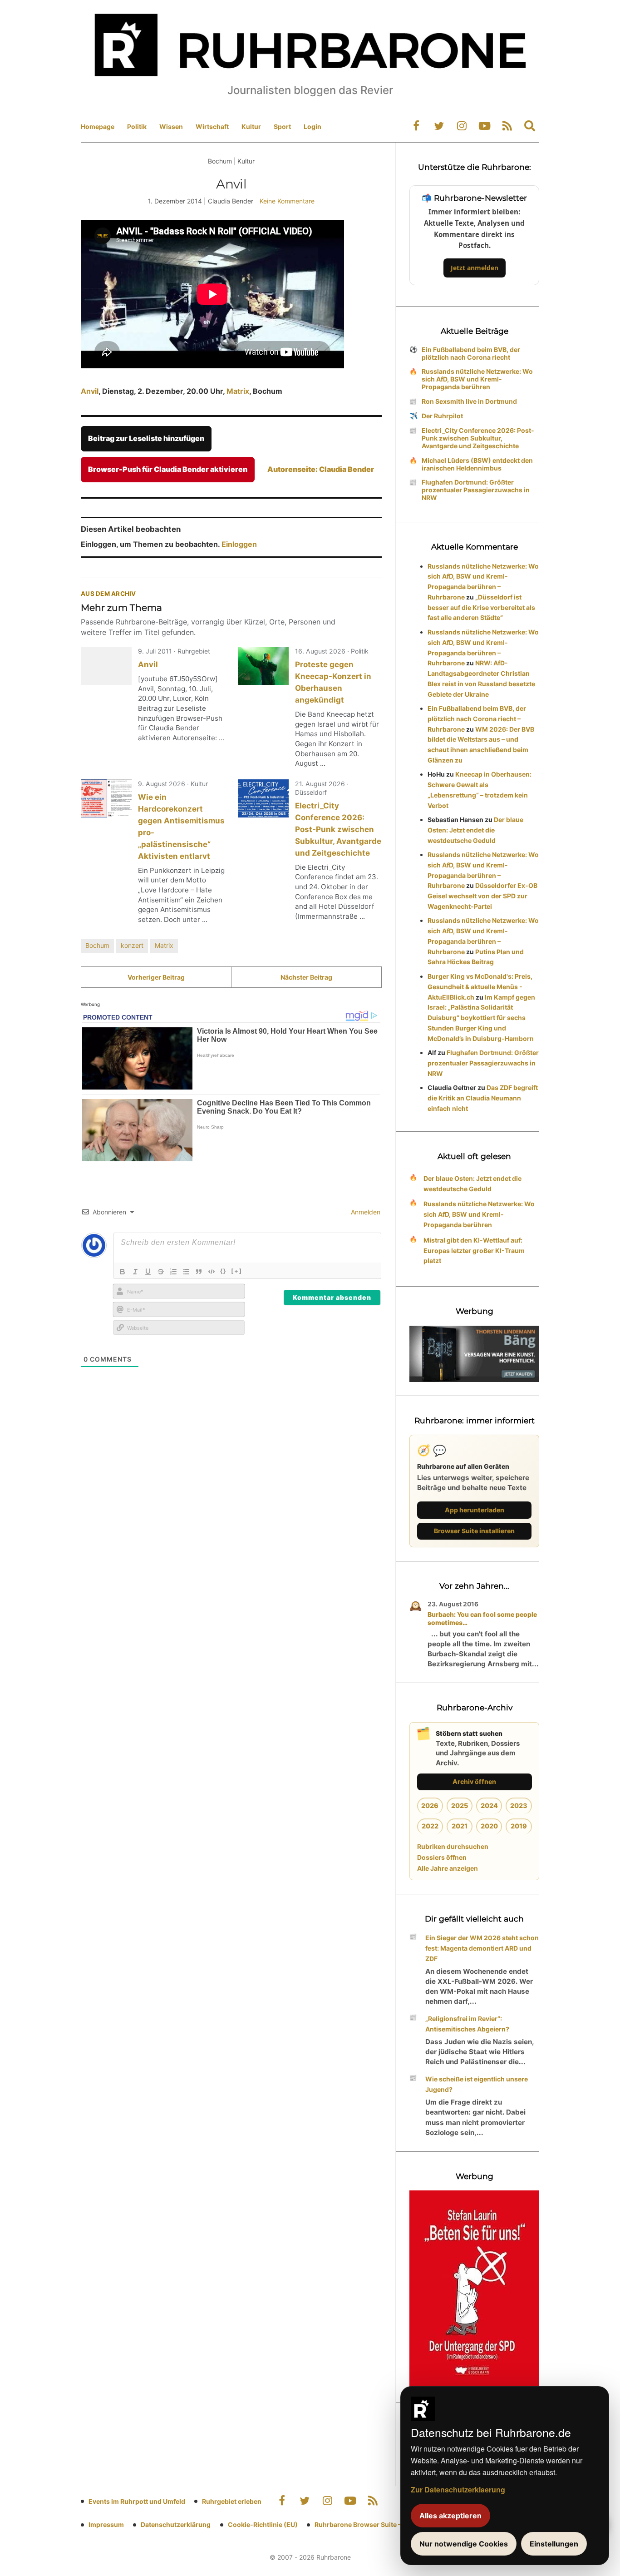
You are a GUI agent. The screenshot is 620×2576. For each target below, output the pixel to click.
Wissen (171, 126)
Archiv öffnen (474, 1781)
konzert (132, 945)
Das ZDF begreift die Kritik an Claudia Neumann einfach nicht (483, 1098)
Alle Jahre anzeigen (448, 1868)
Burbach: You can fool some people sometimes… (482, 1618)
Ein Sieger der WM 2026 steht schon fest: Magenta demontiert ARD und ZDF (482, 1948)
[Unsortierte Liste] (186, 1272)
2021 (460, 1826)
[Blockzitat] (199, 1272)
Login (312, 126)
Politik (137, 126)
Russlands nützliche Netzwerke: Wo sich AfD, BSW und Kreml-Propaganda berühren (477, 379)
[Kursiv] (135, 1272)
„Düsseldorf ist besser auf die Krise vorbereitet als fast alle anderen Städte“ (481, 607)
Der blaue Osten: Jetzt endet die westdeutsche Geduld (475, 830)
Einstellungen (554, 2544)
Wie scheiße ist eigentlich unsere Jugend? (477, 2084)
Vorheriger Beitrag (156, 977)
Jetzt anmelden (475, 268)
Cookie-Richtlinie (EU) (263, 2524)
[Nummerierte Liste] (173, 1272)
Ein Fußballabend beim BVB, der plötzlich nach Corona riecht (471, 353)
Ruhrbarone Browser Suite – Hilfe (366, 2524)
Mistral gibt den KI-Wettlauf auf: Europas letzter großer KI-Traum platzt (474, 1251)
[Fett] (123, 1272)
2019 (519, 1826)
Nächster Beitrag (306, 977)
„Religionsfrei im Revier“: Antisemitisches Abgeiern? (467, 2024)
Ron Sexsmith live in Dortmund (469, 401)
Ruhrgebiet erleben (232, 2501)
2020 (489, 1826)
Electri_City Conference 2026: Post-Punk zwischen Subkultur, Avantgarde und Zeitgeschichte (338, 829)
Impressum (106, 2524)
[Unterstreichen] (148, 1272)
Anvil (90, 391)
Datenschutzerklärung (176, 2524)
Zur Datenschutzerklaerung (458, 2489)
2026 (430, 1806)
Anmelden (365, 1212)
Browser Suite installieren (474, 1531)
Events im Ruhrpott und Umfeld (137, 2501)
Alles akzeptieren (450, 2516)
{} (223, 1271)
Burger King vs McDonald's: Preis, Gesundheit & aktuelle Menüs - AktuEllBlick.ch (480, 987)
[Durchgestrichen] (161, 1272)
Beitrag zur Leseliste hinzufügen (146, 438)
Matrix (238, 391)
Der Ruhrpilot (442, 416)
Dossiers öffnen (442, 1857)
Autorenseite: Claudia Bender (321, 469)
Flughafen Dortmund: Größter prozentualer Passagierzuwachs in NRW (476, 490)
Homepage (98, 126)
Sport (282, 126)
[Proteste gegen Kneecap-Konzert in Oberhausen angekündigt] (263, 666)
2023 (519, 1806)
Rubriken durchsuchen (453, 1846)
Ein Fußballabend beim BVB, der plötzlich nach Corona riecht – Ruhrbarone (477, 719)
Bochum (97, 945)
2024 (489, 1806)
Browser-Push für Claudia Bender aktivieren (168, 469)
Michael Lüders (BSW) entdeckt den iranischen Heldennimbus (477, 464)
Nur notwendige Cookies (464, 2544)
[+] (237, 1271)
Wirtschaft (212, 126)
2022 (430, 1826)
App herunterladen (475, 1510)
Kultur (251, 126)
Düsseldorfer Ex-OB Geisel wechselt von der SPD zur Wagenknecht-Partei (482, 896)
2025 (460, 1806)
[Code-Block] (212, 1272)
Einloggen (239, 544)
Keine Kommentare (287, 201)
